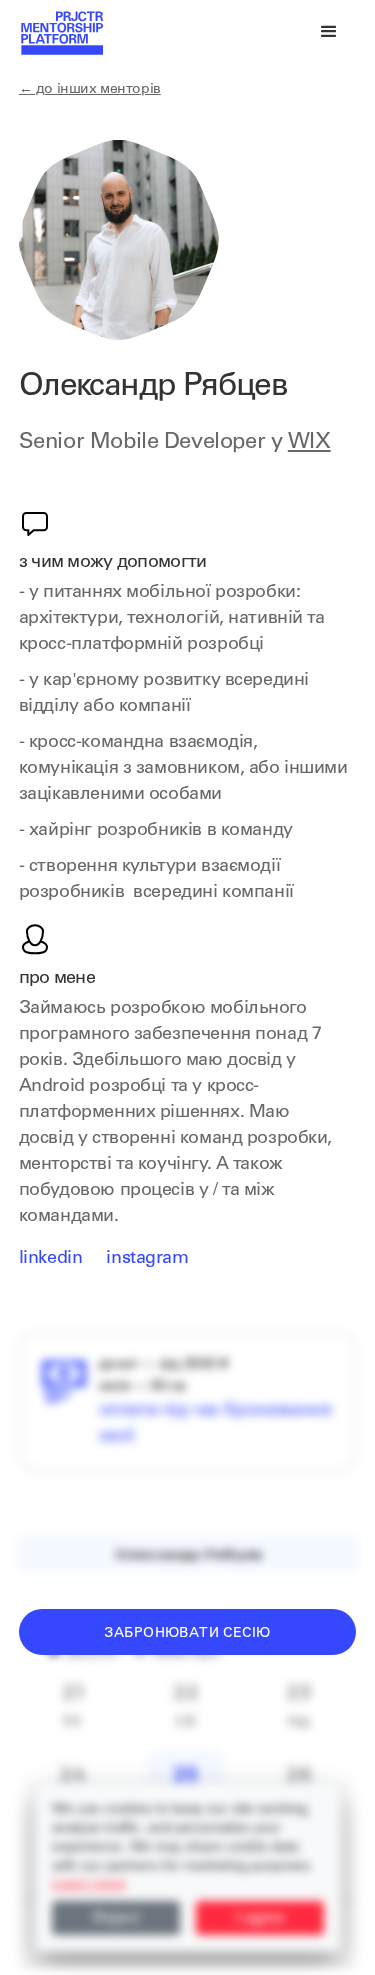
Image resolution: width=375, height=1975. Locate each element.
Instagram (147, 1259)
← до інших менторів (90, 90)
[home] (61, 32)
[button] (329, 32)
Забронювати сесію (187, 1634)
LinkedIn (51, 1259)
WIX (309, 443)
